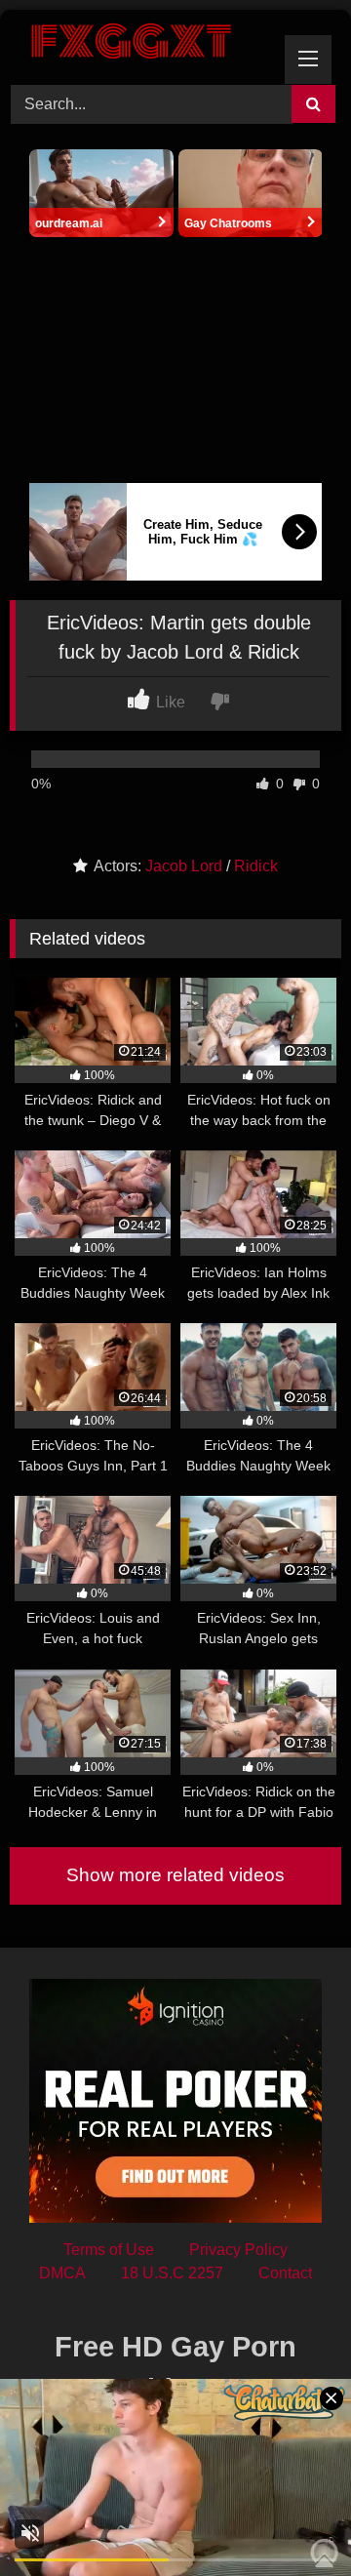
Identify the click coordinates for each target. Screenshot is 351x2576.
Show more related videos (175, 1875)
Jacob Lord (184, 866)
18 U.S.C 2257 (172, 2273)
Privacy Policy (238, 2250)
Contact (285, 2273)
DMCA (62, 2273)
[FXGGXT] (144, 44)
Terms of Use (109, 2250)
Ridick (256, 866)
